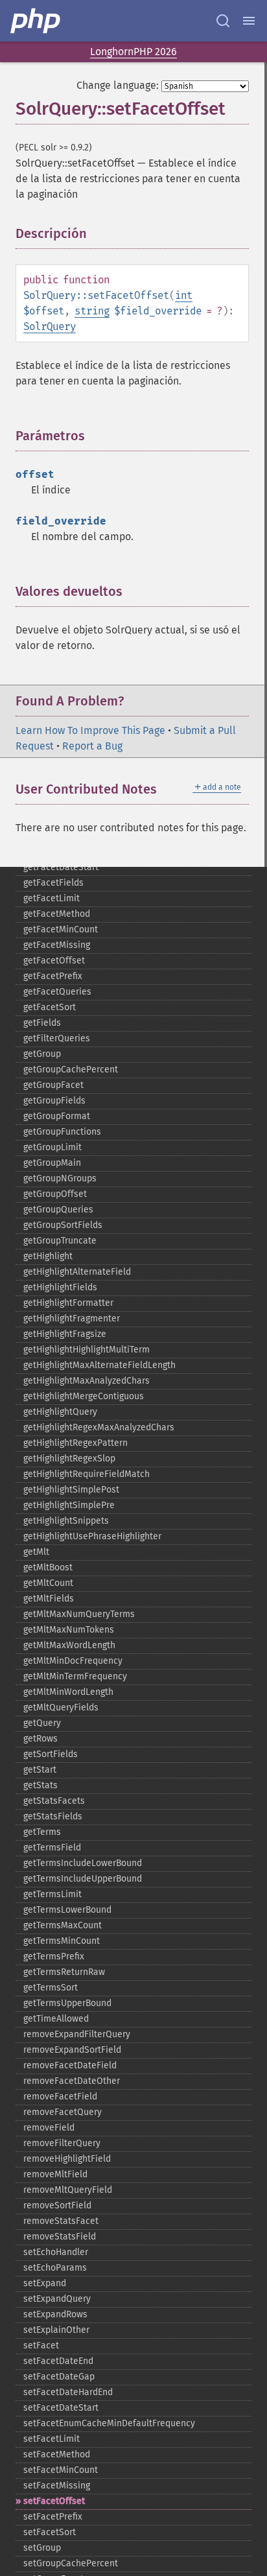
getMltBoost (48, 1567)
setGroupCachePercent (71, 2563)
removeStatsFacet (61, 2221)
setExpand (45, 2283)
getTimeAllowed (56, 2019)
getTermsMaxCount (63, 1925)
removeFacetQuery (63, 2112)
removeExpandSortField (72, 2050)
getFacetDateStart (61, 867)
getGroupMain (52, 1163)
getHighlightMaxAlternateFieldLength (99, 1365)
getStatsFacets (54, 1801)
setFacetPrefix (53, 2517)
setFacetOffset (54, 2501)
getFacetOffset (54, 961)
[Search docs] (223, 21)
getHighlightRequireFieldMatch (87, 1474)
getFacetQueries (57, 992)
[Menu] (249, 21)
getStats (41, 1785)
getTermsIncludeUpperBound (83, 1879)
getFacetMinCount (61, 929)
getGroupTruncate (60, 1241)
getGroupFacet (53, 1085)
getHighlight (48, 1256)
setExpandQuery (57, 2299)
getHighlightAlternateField (77, 1272)
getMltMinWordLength (68, 1692)
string (92, 311)
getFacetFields (53, 883)
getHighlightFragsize (65, 1334)
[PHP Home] (36, 21)
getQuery (42, 1723)
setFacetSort (50, 2532)
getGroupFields (54, 1101)
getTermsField (52, 1848)
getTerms (42, 1832)
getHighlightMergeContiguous (84, 1396)
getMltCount (48, 1583)
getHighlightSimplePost (71, 1490)
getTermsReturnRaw (64, 1972)
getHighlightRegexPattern (75, 1443)
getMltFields (49, 1599)
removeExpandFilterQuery (77, 2034)
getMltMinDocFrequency (73, 1661)
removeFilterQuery (62, 2143)
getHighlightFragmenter (72, 1318)
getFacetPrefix (53, 976)
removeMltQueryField (68, 2190)
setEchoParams (55, 2268)
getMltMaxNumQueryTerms (79, 1614)
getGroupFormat (57, 1116)
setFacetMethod (57, 2454)
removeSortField (57, 2205)
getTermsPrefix (54, 1956)
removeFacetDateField (70, 2065)
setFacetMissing (57, 2486)
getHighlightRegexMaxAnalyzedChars (99, 1427)
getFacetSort (50, 1007)
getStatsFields (53, 1816)
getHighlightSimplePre (69, 1505)
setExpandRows (55, 2314)
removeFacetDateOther (72, 2081)
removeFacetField (60, 2097)
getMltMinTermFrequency (75, 1676)
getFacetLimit (52, 898)
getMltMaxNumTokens (69, 1630)
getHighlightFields (60, 1287)
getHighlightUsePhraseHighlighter (92, 1536)
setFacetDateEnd (58, 2361)
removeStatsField (60, 2237)
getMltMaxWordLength (69, 1645)
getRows (41, 1739)
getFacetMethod (57, 914)
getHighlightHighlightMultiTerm (87, 1350)
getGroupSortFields (63, 1225)
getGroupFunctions (62, 1132)
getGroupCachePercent (71, 1069)
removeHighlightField (67, 2159)
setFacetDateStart (61, 2408)
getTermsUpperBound (67, 2003)
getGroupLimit (52, 1147)
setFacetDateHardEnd (68, 2392)
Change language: (118, 85)
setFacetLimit (52, 2439)
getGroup (42, 1054)
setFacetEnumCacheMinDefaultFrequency (109, 2423)
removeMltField (55, 2174)
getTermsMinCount (62, 1941)
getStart (40, 1770)
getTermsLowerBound (67, 1910)
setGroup (42, 2548)
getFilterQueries (57, 1038)
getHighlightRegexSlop (69, 1459)
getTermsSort (51, 1988)
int (184, 295)
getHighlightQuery (60, 1412)
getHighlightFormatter (68, 1303)
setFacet (41, 2346)
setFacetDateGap (59, 2377)
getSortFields (51, 1754)
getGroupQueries (58, 1210)
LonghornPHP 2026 (133, 52)
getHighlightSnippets (66, 1521)
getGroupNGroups (60, 1178)
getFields (42, 1023)
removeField (49, 2128)
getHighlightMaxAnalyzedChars (87, 1381)
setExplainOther (56, 2330)
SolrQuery (50, 326)
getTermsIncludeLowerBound (83, 1863)
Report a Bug (92, 746)
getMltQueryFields (61, 1707)
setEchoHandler (56, 2252)
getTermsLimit (52, 1894)
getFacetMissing (57, 945)
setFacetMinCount (61, 2470)
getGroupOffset (55, 1194)
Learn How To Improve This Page (90, 730)
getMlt (36, 1552)
